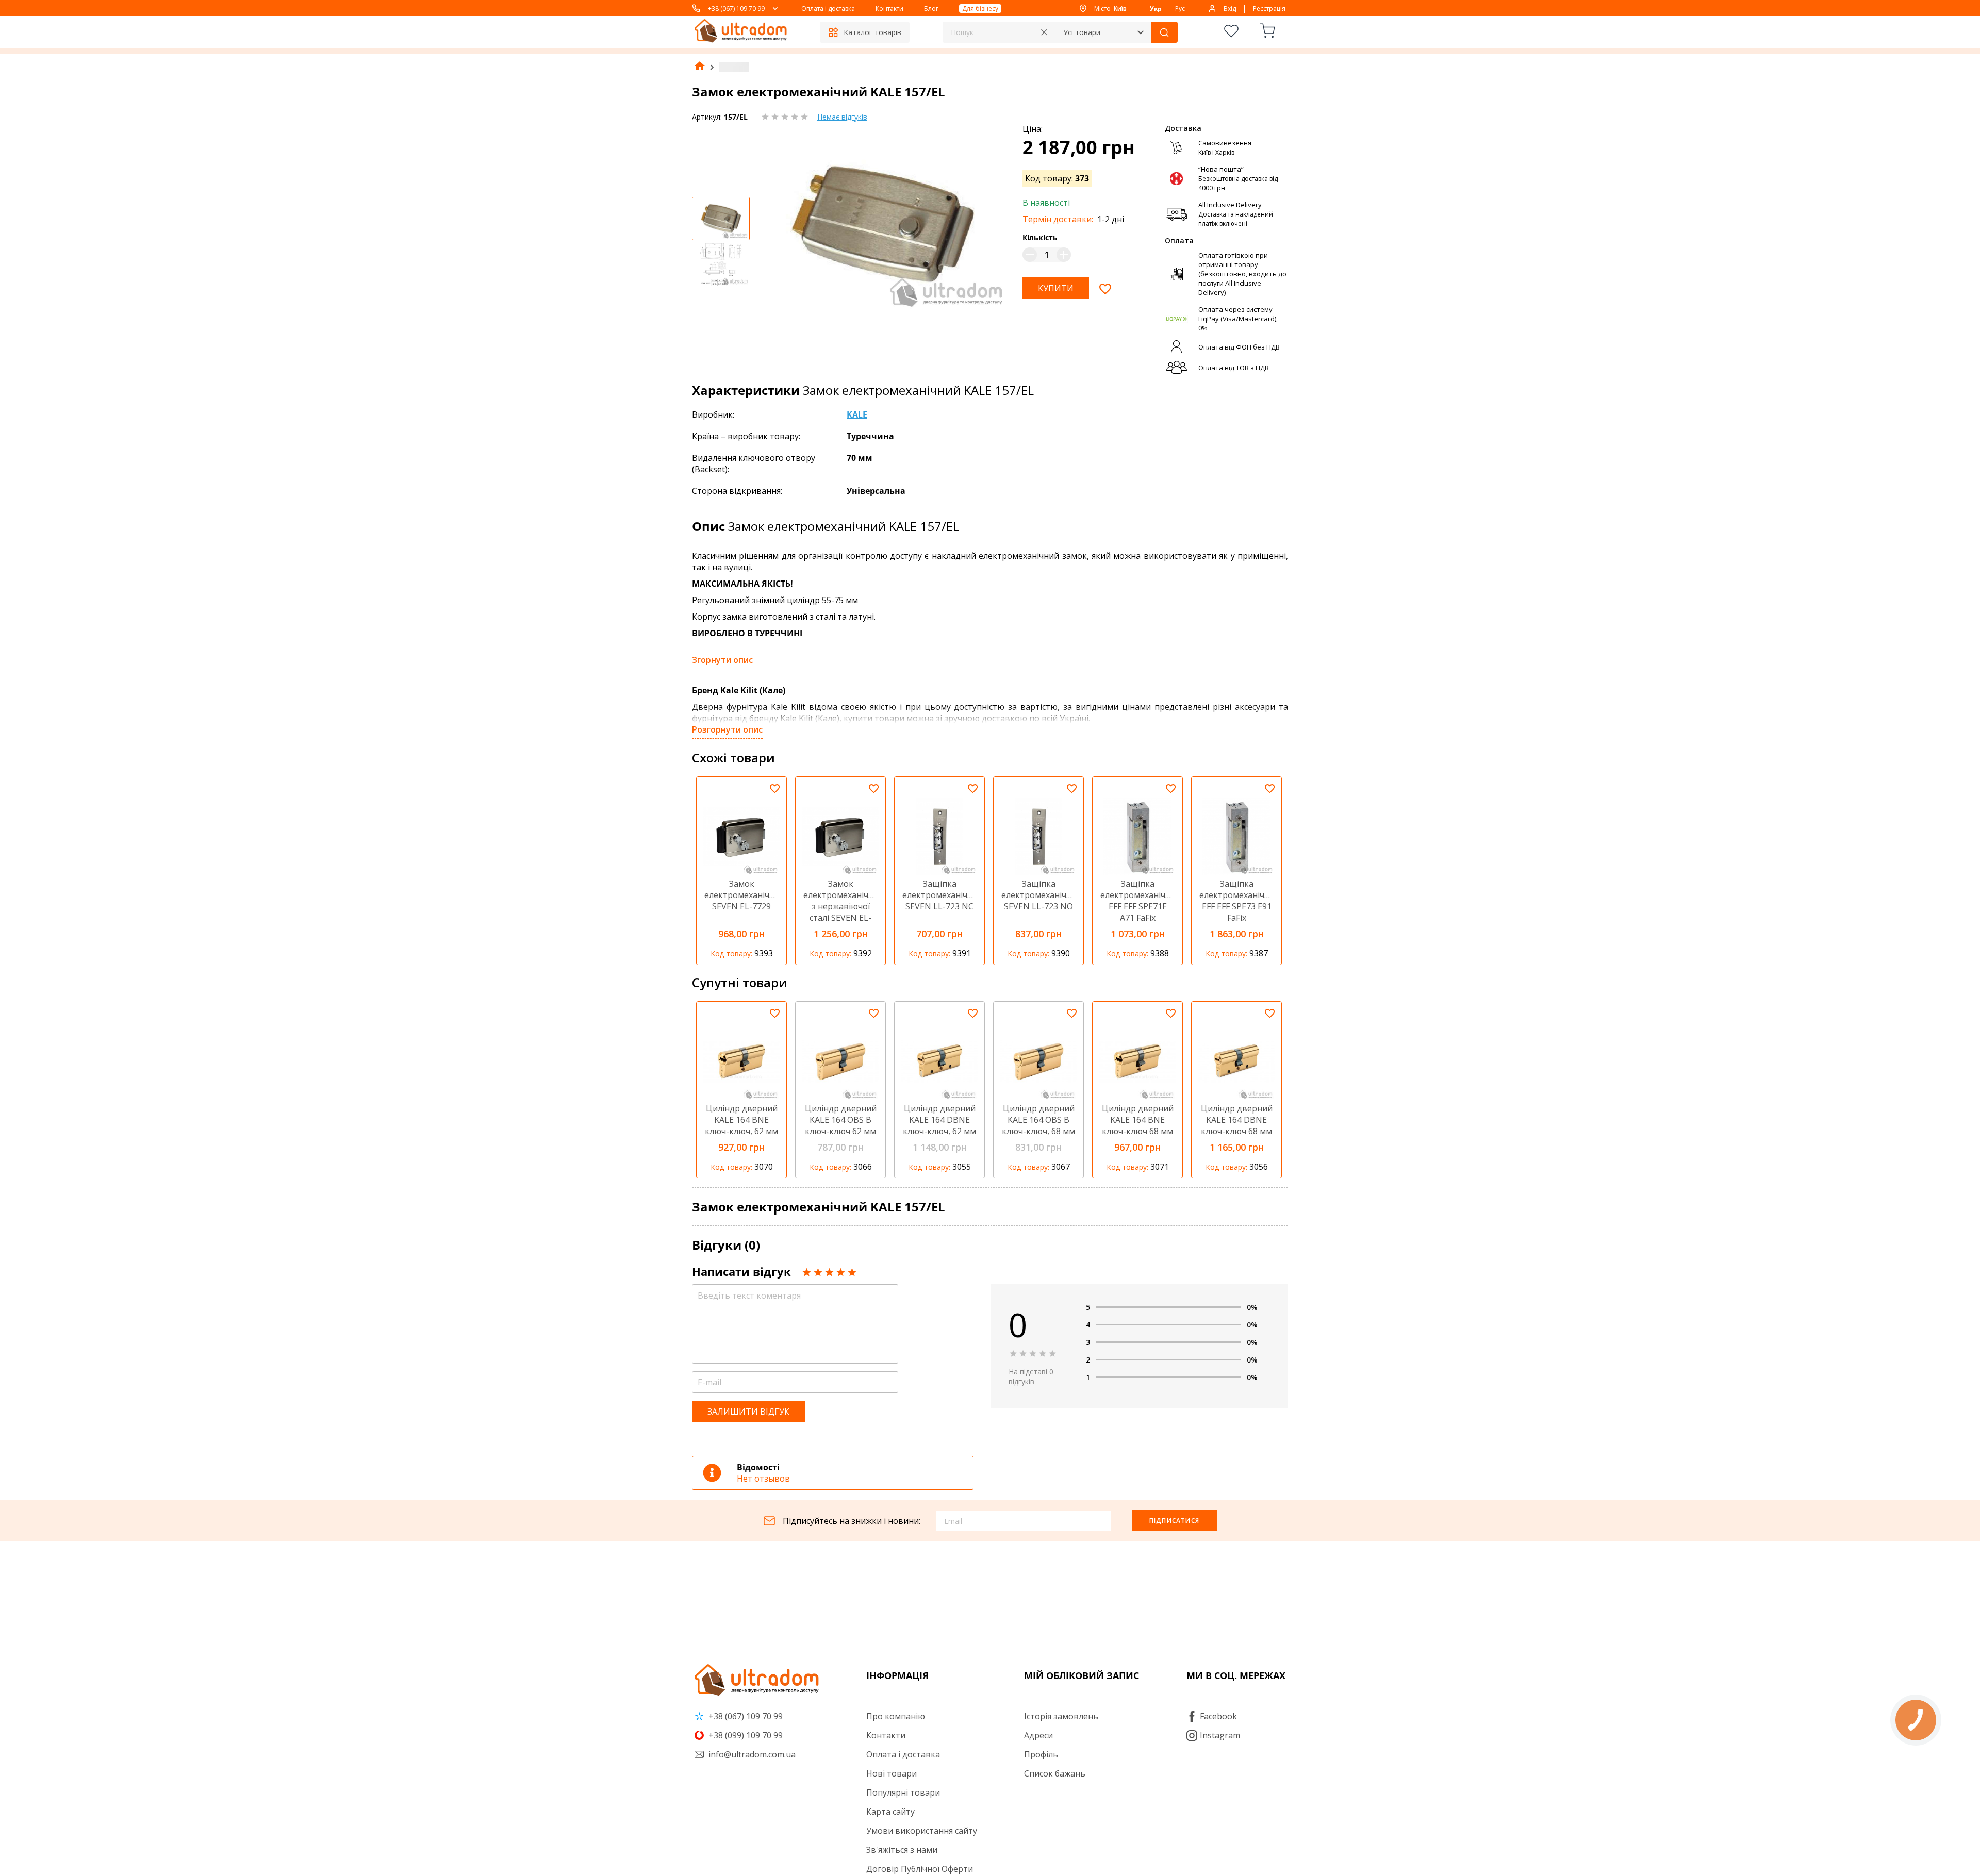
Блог (931, 9)
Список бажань (1055, 1773)
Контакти (889, 9)
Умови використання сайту (922, 1831)
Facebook (1218, 1716)
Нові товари (892, 1773)
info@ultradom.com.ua (751, 1754)
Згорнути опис (722, 660)
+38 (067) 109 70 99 (736, 9)
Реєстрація (1269, 9)
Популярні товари (903, 1792)
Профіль (1041, 1754)
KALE (857, 414)
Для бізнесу (980, 9)
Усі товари (1082, 32)
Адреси (1038, 1735)
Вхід (1230, 9)
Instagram (1220, 1735)
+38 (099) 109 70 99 (745, 1735)
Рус (1180, 9)
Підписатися (1174, 1521)
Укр (1156, 9)
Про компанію (896, 1716)
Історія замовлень (1061, 1716)
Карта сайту (890, 1812)
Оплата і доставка (828, 9)
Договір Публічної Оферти (920, 1869)
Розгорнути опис (727, 729)
